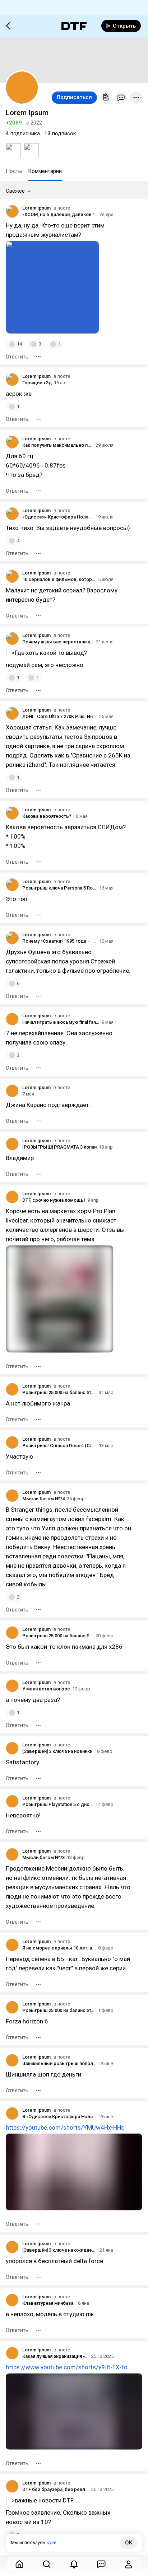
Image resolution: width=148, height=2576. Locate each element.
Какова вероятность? (47, 816)
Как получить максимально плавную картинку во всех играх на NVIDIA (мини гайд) (58, 445)
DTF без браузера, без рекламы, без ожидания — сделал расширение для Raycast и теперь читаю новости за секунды (56, 2489)
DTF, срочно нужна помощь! (54, 1200)
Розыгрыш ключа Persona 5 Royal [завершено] (60, 888)
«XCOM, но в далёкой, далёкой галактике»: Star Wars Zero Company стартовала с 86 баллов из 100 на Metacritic (60, 214)
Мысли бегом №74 (43, 1499)
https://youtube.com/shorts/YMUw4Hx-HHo (65, 2127)
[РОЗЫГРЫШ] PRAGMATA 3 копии (59, 1147)
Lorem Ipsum (36, 208)
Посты (14, 171)
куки (52, 2542)
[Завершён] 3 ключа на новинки (57, 1751)
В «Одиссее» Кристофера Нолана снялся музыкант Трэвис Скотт (60, 2117)
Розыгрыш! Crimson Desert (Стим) (59, 1446)
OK (129, 2543)
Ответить (17, 357)
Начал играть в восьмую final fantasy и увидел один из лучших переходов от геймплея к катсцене (61, 1022)
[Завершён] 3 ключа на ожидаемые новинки (60, 2250)
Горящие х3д (37, 383)
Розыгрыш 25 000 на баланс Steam (59, 1392)
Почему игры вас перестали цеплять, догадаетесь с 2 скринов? (58, 642)
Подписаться (74, 97)
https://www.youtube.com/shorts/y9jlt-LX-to (67, 2367)
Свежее (15, 191)
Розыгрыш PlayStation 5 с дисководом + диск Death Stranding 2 (58, 1804)
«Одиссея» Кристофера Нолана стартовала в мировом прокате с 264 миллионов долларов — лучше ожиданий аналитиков (58, 517)
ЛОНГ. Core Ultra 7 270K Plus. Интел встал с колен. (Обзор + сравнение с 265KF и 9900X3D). (60, 716)
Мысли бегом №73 (43, 1857)
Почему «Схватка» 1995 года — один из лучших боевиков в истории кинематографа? (60, 941)
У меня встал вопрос (46, 1689)
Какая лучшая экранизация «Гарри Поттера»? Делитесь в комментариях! (56, 2356)
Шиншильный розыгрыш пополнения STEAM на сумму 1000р (60, 2063)
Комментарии (45, 171)
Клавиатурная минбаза (48, 2303)
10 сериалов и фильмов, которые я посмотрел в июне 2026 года (59, 579)
